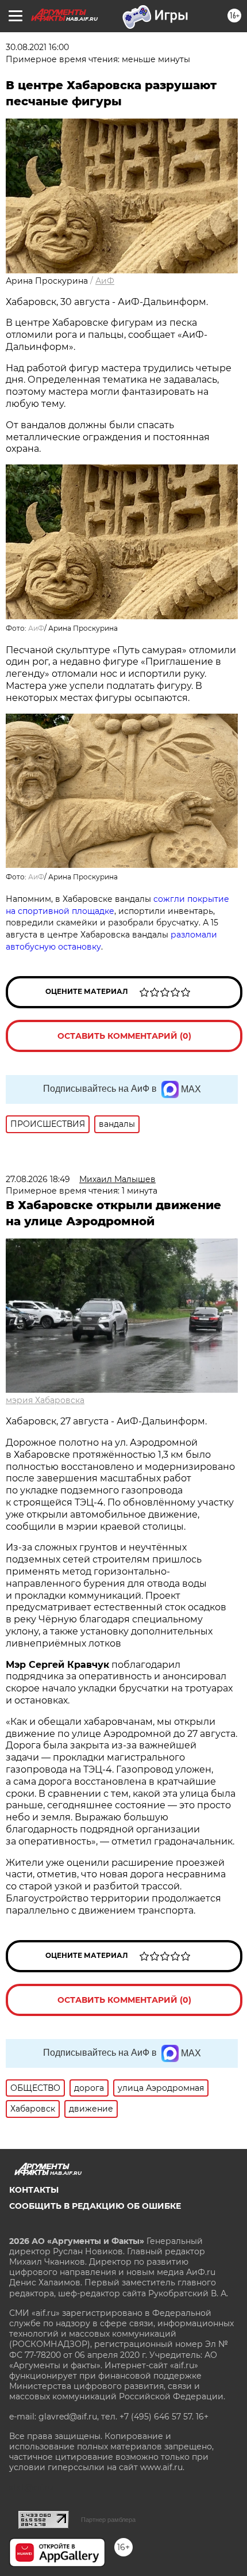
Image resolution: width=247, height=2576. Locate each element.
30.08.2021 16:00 (37, 47)
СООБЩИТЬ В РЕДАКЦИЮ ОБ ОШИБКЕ (95, 2206)
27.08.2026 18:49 (38, 1179)
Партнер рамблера (108, 2520)
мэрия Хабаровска (45, 1400)
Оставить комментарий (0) (124, 1036)
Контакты (34, 2190)
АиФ (105, 281)
